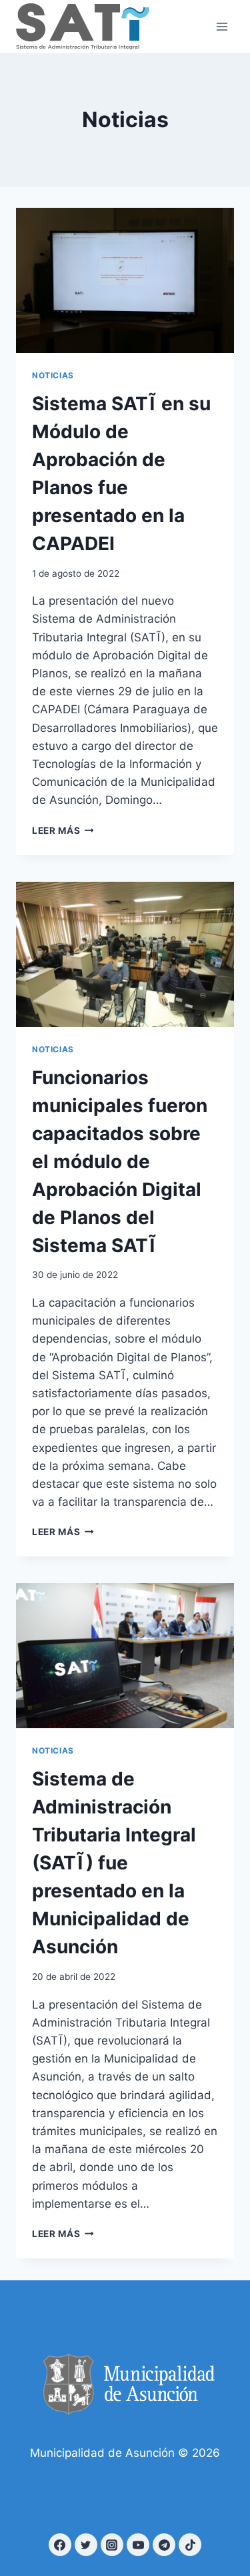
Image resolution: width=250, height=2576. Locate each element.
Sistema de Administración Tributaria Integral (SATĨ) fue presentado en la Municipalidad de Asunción (114, 1863)
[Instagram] (112, 2545)
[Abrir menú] (222, 26)
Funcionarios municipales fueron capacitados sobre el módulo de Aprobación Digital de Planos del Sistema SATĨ (120, 1161)
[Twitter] (86, 2545)
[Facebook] (60, 2545)
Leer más (63, 830)
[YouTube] (138, 2545)
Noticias (53, 375)
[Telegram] (164, 2545)
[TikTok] (190, 2545)
